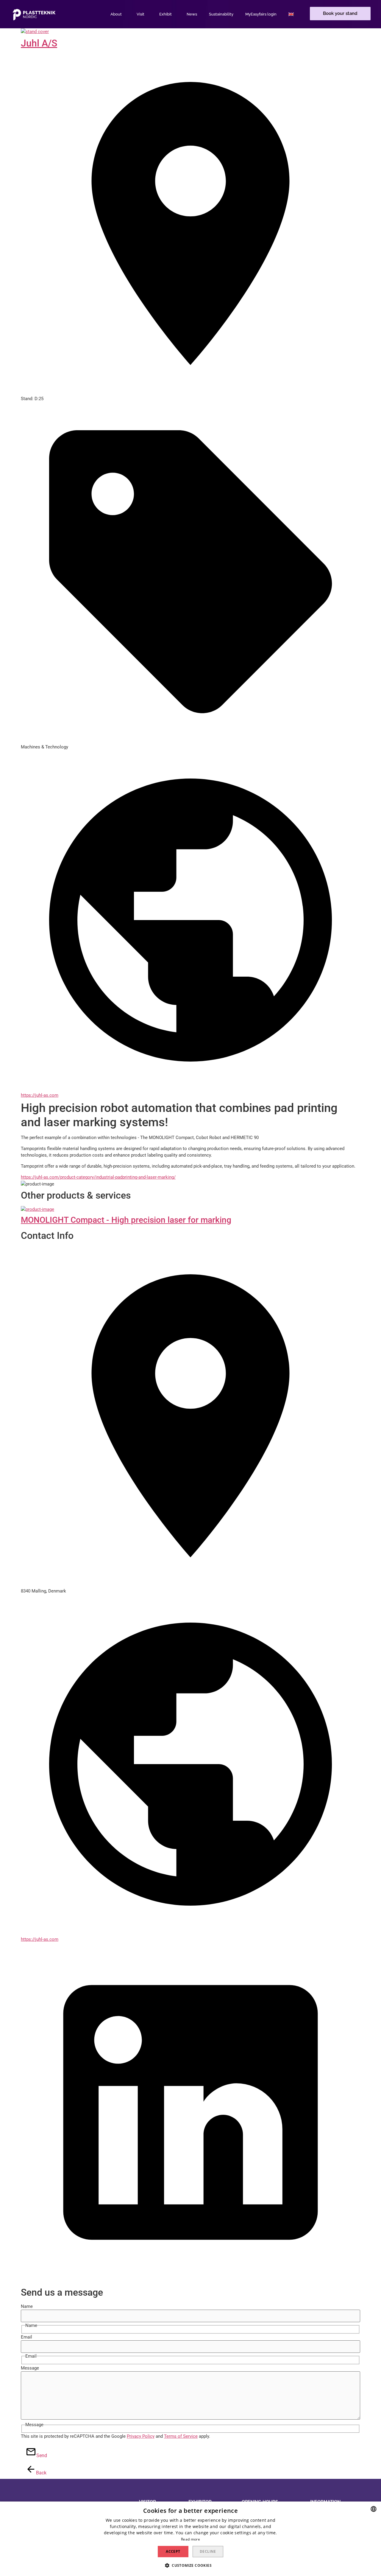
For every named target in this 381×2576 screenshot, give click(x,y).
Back (38, 2473)
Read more (190, 2539)
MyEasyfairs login (261, 14)
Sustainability (221, 14)
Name (27, 2307)
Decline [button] (208, 2551)
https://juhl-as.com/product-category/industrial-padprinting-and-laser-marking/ (98, 1177)
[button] (340, 14)
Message (30, 2368)
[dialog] (190, 2539)
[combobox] (374, 2509)
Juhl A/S (39, 43)
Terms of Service (181, 2436)
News (192, 14)
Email (26, 2337)
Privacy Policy (141, 2436)
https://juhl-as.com (40, 1095)
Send (39, 2455)
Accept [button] (173, 2551)
